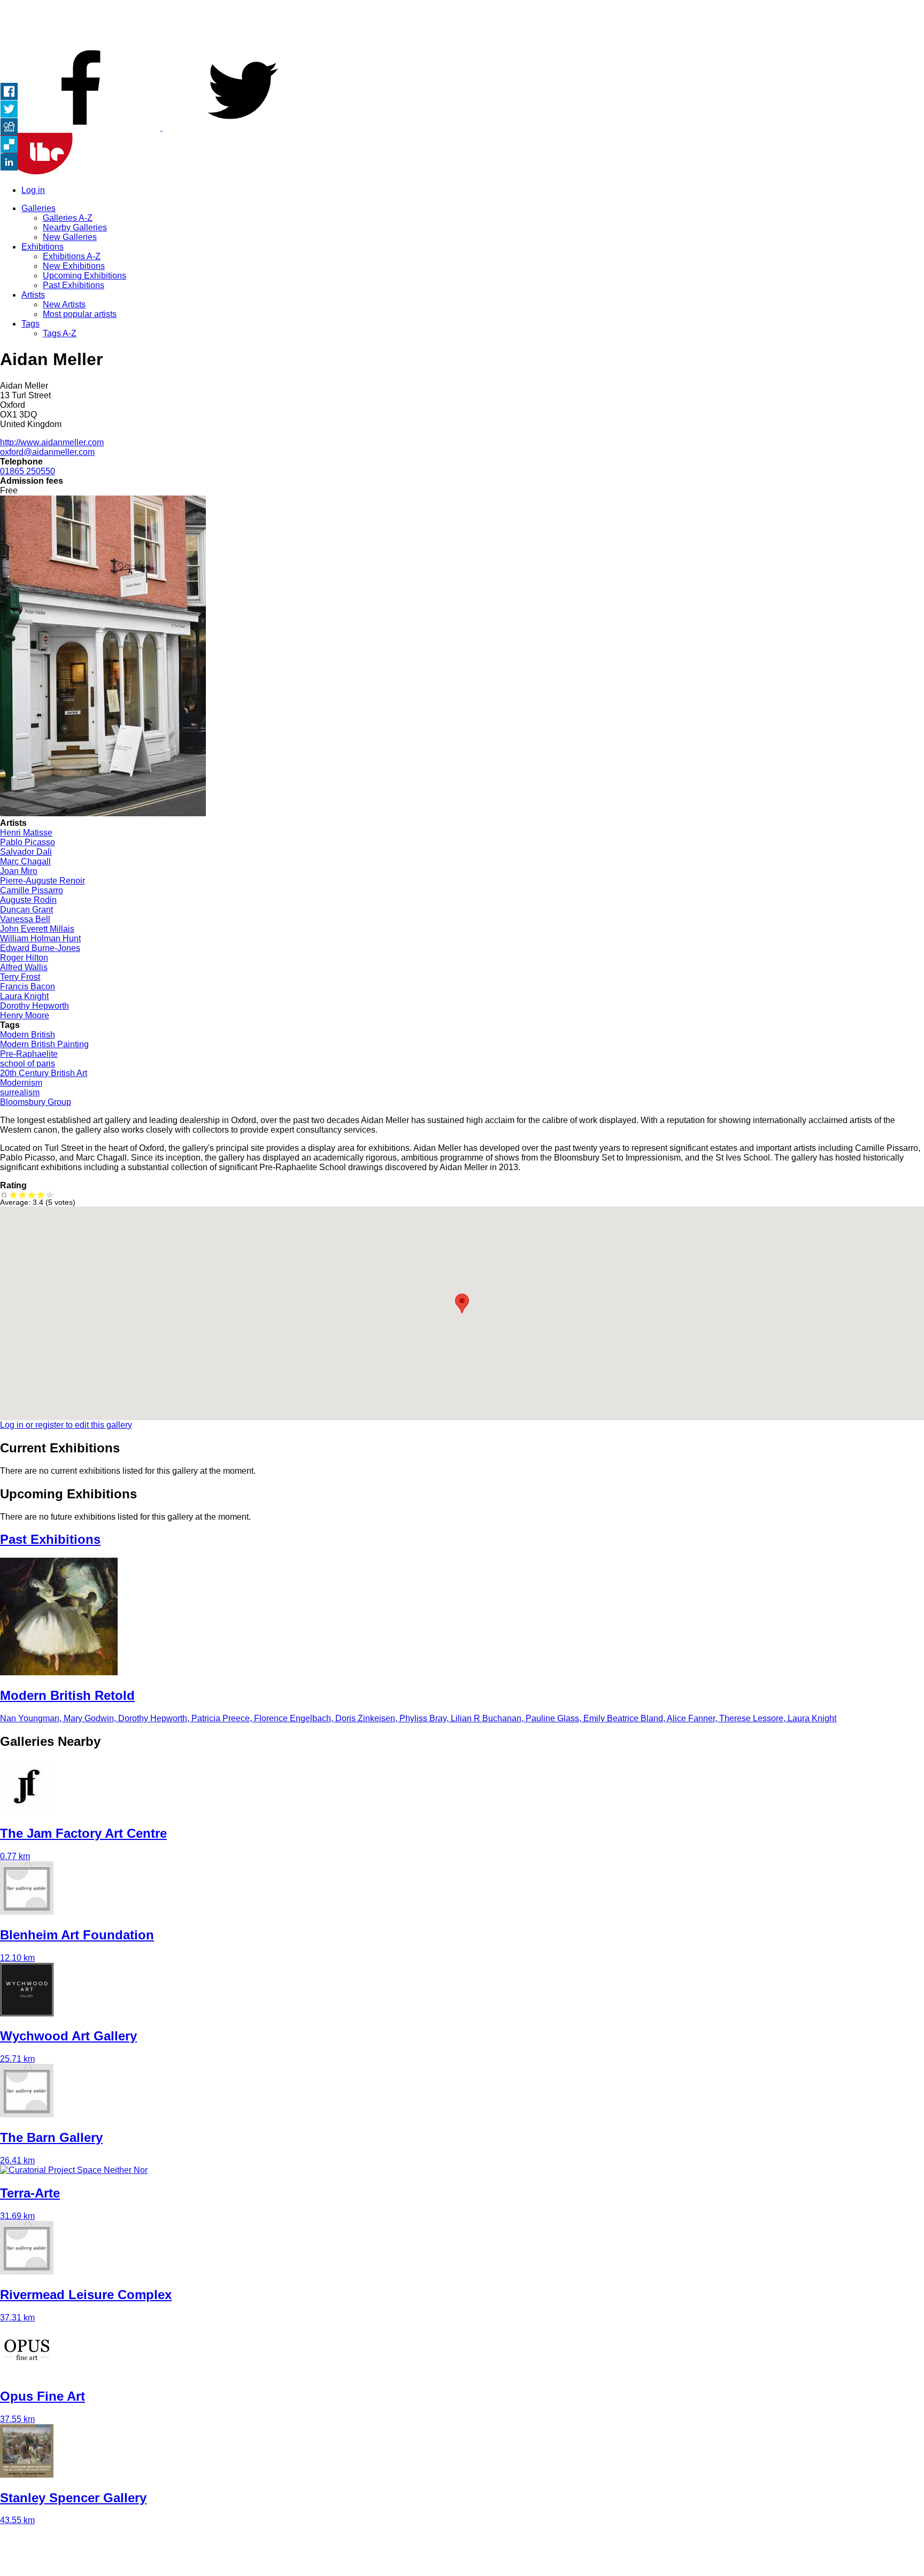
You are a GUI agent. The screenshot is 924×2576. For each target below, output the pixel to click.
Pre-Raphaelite (29, 1054)
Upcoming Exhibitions (84, 276)
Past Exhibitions (74, 285)
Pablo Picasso (28, 842)
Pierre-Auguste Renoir (43, 881)
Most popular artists (80, 314)
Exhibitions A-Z (72, 256)
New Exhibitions (74, 266)
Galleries (38, 208)
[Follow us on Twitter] (243, 127)
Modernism (21, 1083)
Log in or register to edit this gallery (66, 1425)
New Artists (64, 304)
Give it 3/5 (32, 1194)
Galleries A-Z (68, 218)
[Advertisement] (462, 24)
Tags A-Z (60, 333)
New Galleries (70, 237)
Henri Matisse (26, 833)
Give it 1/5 (14, 1194)
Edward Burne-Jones (40, 948)
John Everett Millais (37, 929)
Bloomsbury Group (36, 1102)
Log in (33, 190)
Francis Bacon (28, 987)
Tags (30, 324)
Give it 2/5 (23, 1194)
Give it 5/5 (50, 1194)
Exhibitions (43, 247)
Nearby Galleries (75, 227)
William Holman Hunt (40, 938)
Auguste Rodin (28, 900)
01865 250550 (28, 471)
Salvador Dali (26, 852)
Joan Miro (19, 871)
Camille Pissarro (32, 890)
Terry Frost (20, 977)
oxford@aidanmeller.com (47, 452)
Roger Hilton (24, 958)
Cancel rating (5, 1194)
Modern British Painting (44, 1044)
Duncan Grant (26, 910)
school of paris (28, 1063)
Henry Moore (25, 1015)
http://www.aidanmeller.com (52, 442)
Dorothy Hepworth (34, 1006)
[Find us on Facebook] (81, 127)
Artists (33, 295)
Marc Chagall (25, 861)
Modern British (28, 1035)
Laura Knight (24, 996)
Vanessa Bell (25, 919)
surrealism (20, 1092)
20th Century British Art (44, 1073)
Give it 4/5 (41, 1194)
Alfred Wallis (24, 967)
